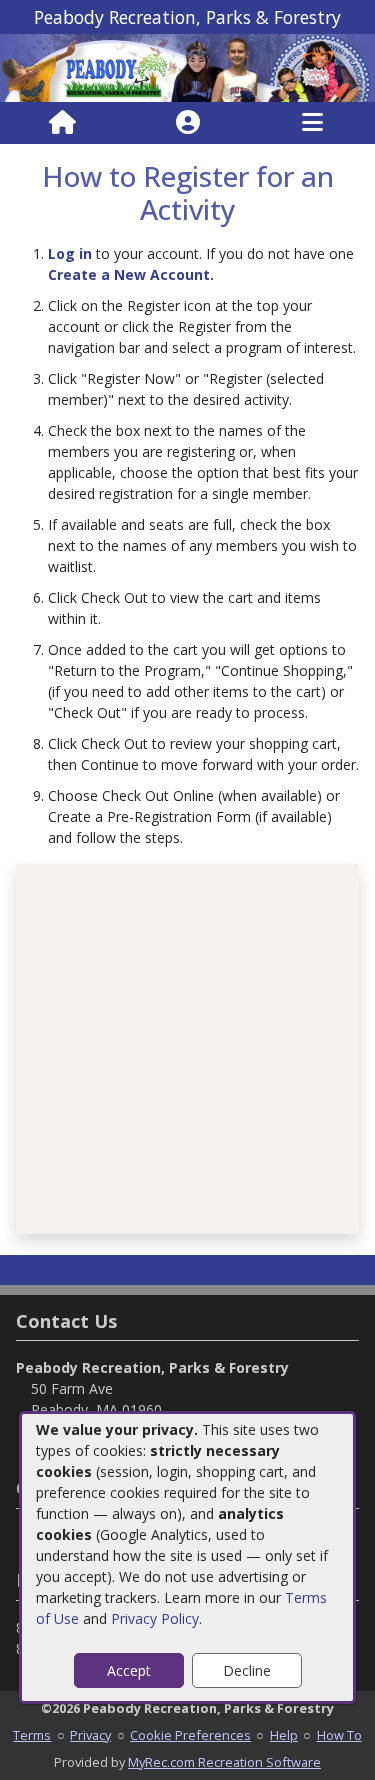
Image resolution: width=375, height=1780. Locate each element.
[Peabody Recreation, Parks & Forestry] (187, 66)
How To (339, 1735)
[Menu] (312, 123)
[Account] (188, 123)
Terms (32, 1735)
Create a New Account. (131, 274)
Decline (247, 1670)
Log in (70, 253)
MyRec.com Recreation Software (224, 1762)
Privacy (90, 1735)
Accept (129, 1670)
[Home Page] (62, 123)
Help (284, 1735)
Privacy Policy (155, 1618)
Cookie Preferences (190, 1735)
